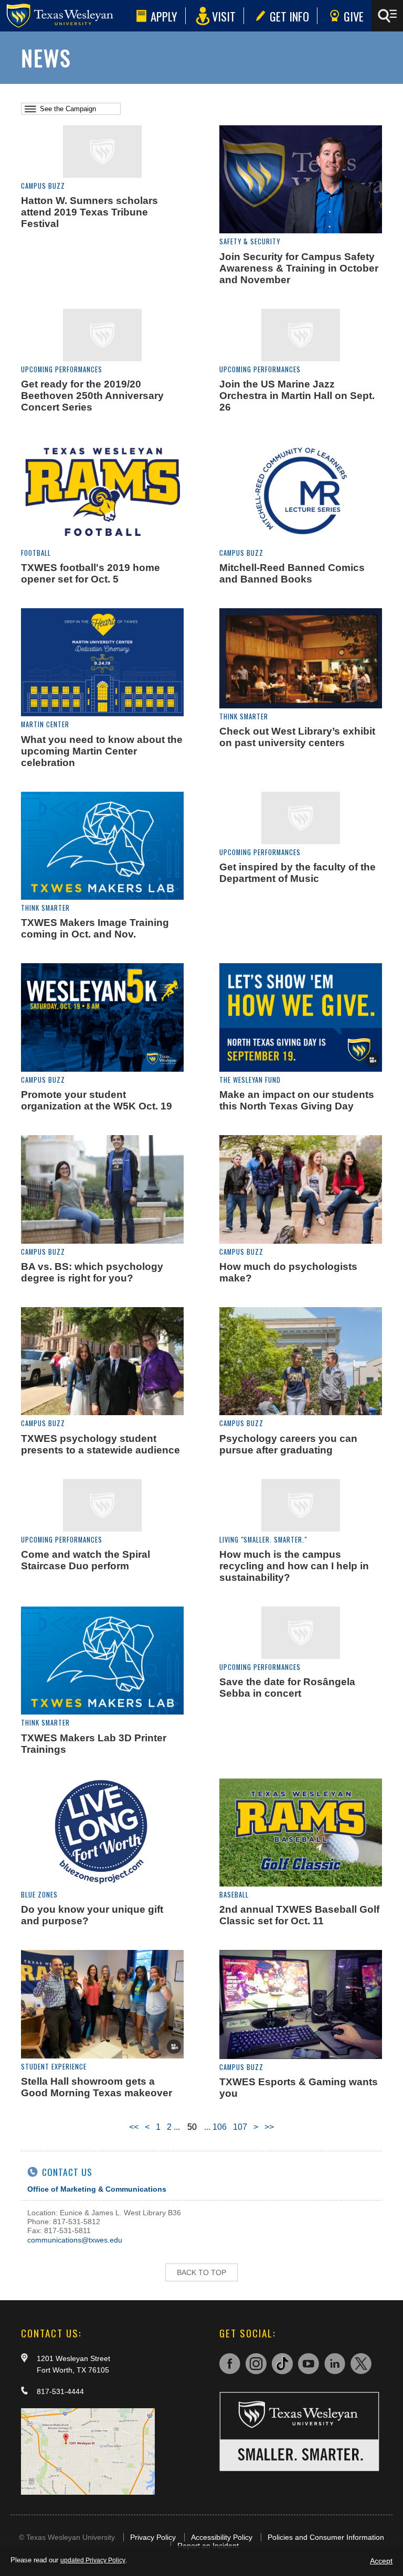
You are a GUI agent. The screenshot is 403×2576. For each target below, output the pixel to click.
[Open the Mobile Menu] (387, 16)
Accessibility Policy (222, 2537)
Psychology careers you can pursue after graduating (288, 1444)
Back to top (201, 2272)
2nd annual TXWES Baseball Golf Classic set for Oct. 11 (299, 1915)
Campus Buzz (43, 186)
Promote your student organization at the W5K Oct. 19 (97, 1100)
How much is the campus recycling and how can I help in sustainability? (294, 1566)
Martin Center (45, 724)
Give (354, 16)
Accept (381, 2561)
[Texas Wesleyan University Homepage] (66, 16)
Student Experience (54, 2067)
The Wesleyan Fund (250, 1080)
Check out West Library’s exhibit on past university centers (297, 737)
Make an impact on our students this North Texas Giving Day (297, 1100)
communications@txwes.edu (75, 2240)
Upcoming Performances (62, 369)
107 (240, 2127)
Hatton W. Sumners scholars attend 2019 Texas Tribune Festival (89, 212)
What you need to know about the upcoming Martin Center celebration (102, 751)
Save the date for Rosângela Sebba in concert (287, 1688)
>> (269, 2127)
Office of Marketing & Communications (97, 2189)
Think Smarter (244, 716)
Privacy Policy (153, 2537)
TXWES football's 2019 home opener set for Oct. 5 (91, 573)
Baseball (234, 1895)
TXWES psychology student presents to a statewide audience (100, 1444)
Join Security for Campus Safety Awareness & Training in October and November (299, 268)
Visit (224, 16)
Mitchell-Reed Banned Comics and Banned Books (292, 573)
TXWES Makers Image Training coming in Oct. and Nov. (95, 928)
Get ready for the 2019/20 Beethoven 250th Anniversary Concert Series (92, 396)
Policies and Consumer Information (326, 2537)
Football (36, 553)
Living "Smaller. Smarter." (263, 1540)
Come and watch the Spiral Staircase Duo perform (86, 1560)
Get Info (289, 16)
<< (134, 2127)
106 (220, 2127)
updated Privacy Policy (93, 2560)
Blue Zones (39, 1895)
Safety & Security (250, 241)
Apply (164, 16)
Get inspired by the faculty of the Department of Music (298, 873)
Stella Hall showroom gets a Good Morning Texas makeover (97, 2087)
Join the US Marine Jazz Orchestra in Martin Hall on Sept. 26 (297, 396)
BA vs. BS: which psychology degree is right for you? (92, 1272)
